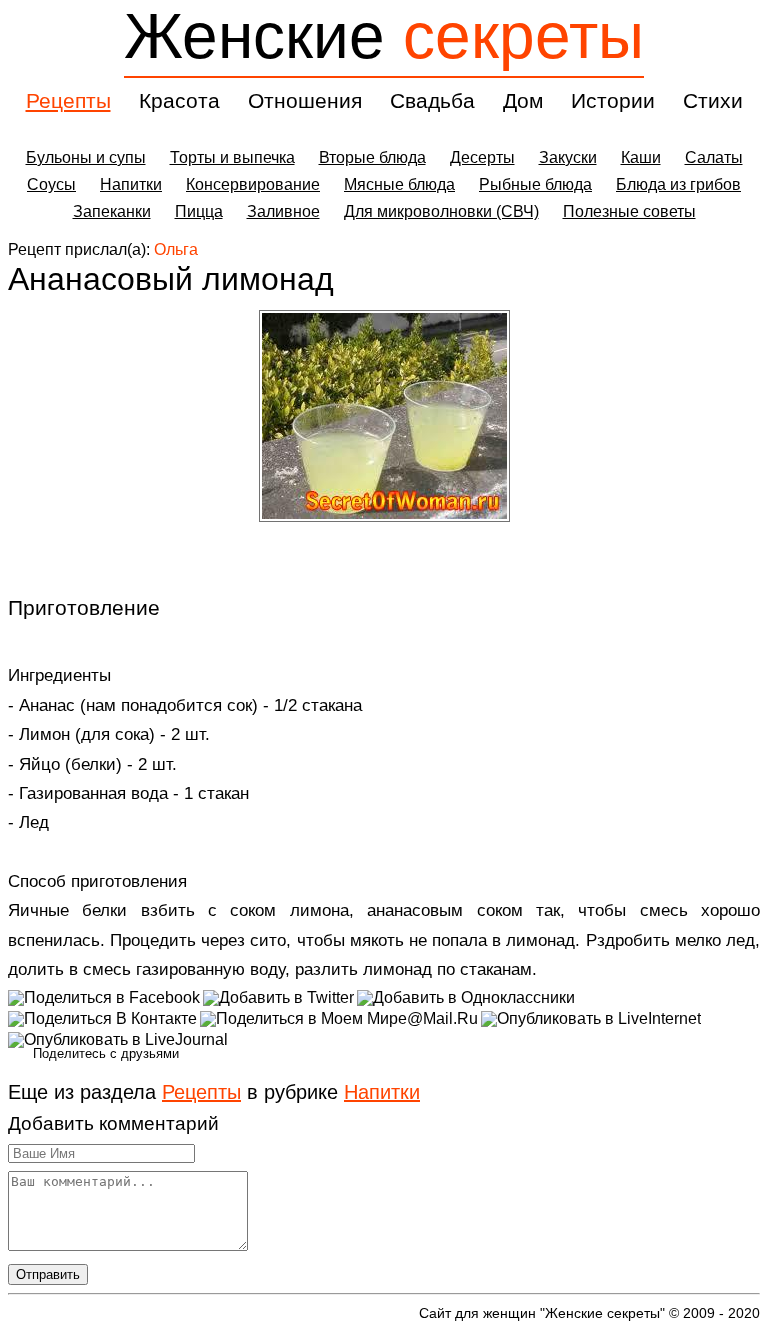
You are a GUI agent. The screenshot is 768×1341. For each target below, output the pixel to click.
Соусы (51, 184)
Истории (613, 100)
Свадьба (432, 100)
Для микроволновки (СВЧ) (441, 211)
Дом (523, 100)
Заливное (283, 211)
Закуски (568, 157)
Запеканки (112, 211)
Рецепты (68, 100)
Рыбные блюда (535, 184)
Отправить (48, 1274)
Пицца (199, 211)
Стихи (713, 100)
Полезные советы (629, 211)
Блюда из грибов (678, 184)
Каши (641, 157)
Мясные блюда (399, 184)
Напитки (131, 184)
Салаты (714, 157)
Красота (179, 100)
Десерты (482, 157)
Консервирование (253, 184)
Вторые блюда (372, 157)
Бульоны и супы (86, 157)
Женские (384, 36)
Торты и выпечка (232, 157)
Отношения (305, 100)
